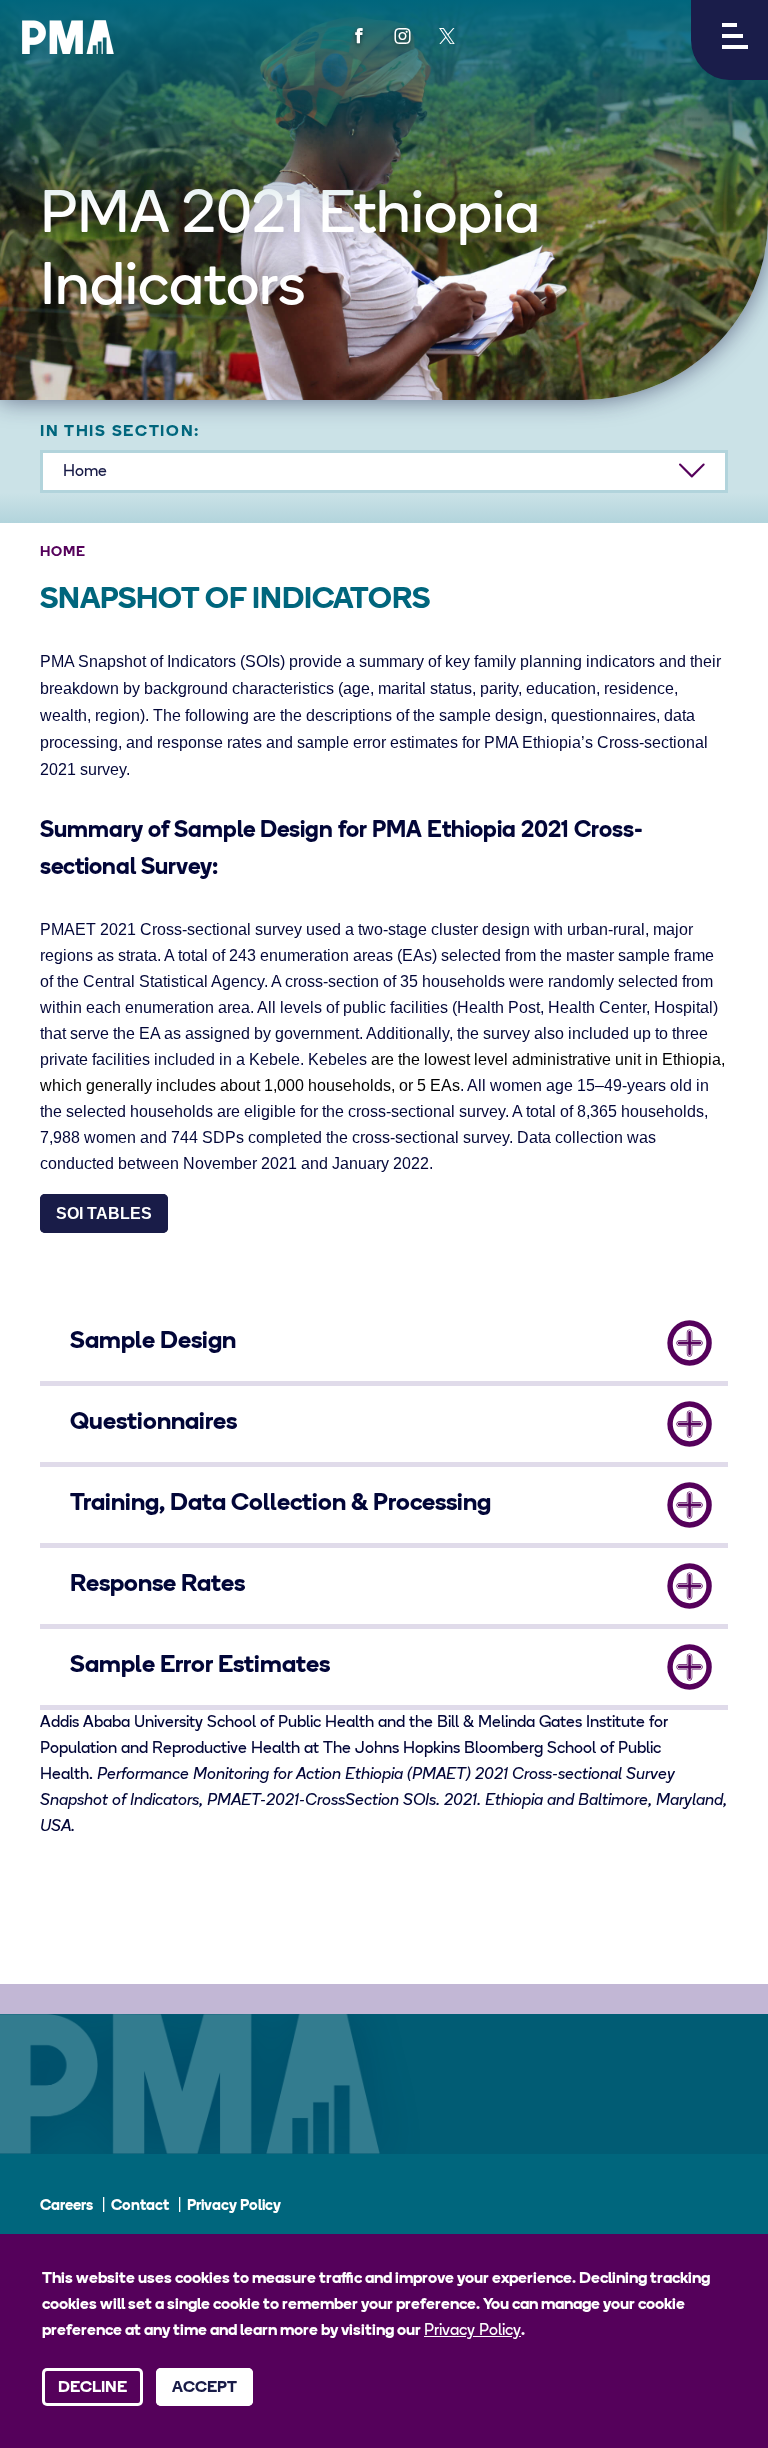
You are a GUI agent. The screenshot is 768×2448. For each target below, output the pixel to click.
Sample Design (153, 1342)
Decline (92, 2388)
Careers (66, 2206)
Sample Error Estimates (200, 1666)
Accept (204, 2388)
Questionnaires (153, 1423)
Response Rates (157, 1585)
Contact (140, 2206)
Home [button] (85, 472)
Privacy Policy (234, 2206)
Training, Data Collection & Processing (280, 1504)
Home (63, 552)
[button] (729, 40)
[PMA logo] (68, 37)
